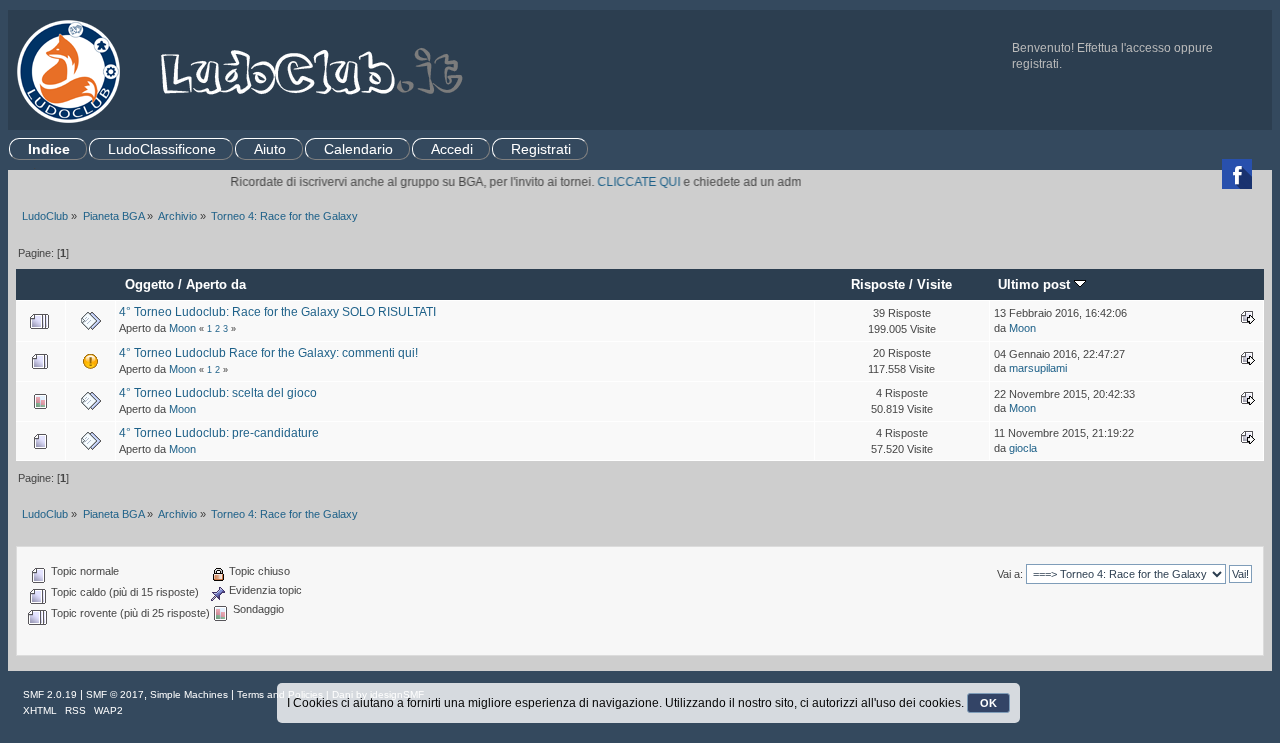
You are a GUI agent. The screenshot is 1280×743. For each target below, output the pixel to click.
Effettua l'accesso (1124, 48)
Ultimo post (1036, 284)
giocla (1023, 448)
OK (988, 703)
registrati (1035, 64)
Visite (934, 284)
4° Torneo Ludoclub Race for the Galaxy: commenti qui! (268, 353)
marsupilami (1038, 368)
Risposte (878, 284)
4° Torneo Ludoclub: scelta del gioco (218, 393)
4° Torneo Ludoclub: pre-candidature (219, 433)
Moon (182, 328)
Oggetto (149, 284)
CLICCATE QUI (628, 182)
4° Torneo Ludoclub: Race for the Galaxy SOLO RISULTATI (277, 312)
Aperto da (216, 284)
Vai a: (1010, 574)
